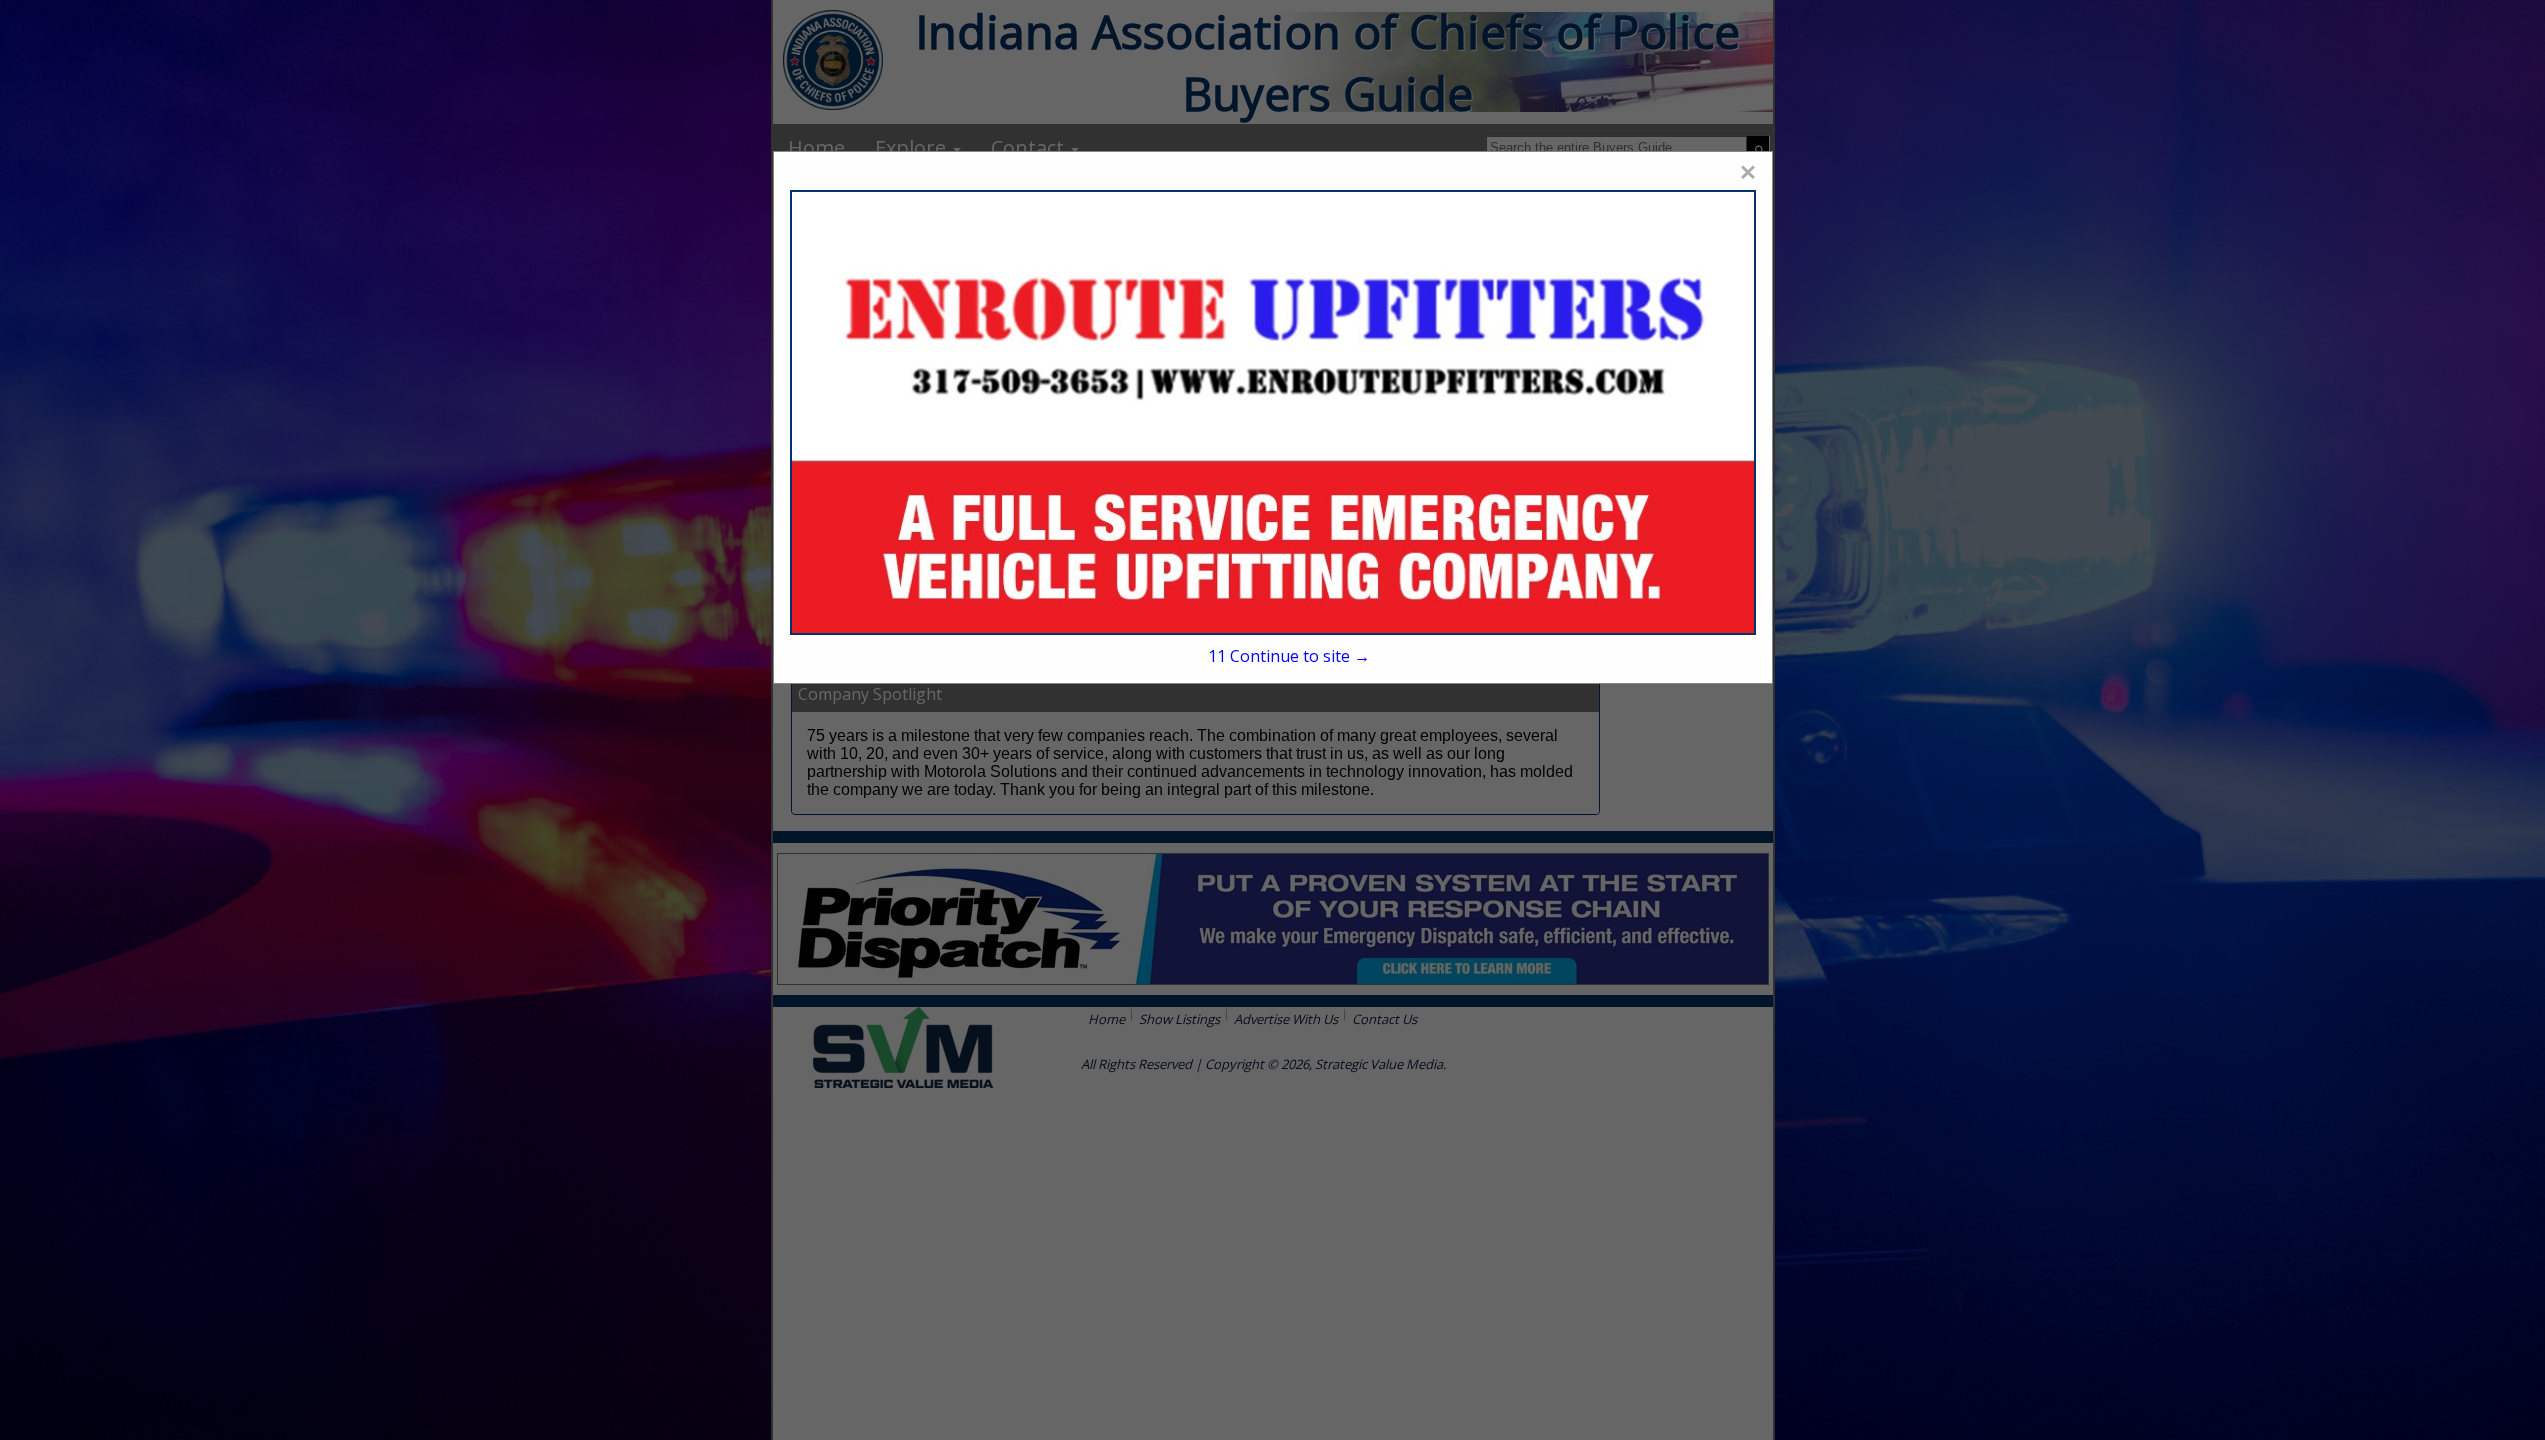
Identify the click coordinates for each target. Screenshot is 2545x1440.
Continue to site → (1288, 656)
